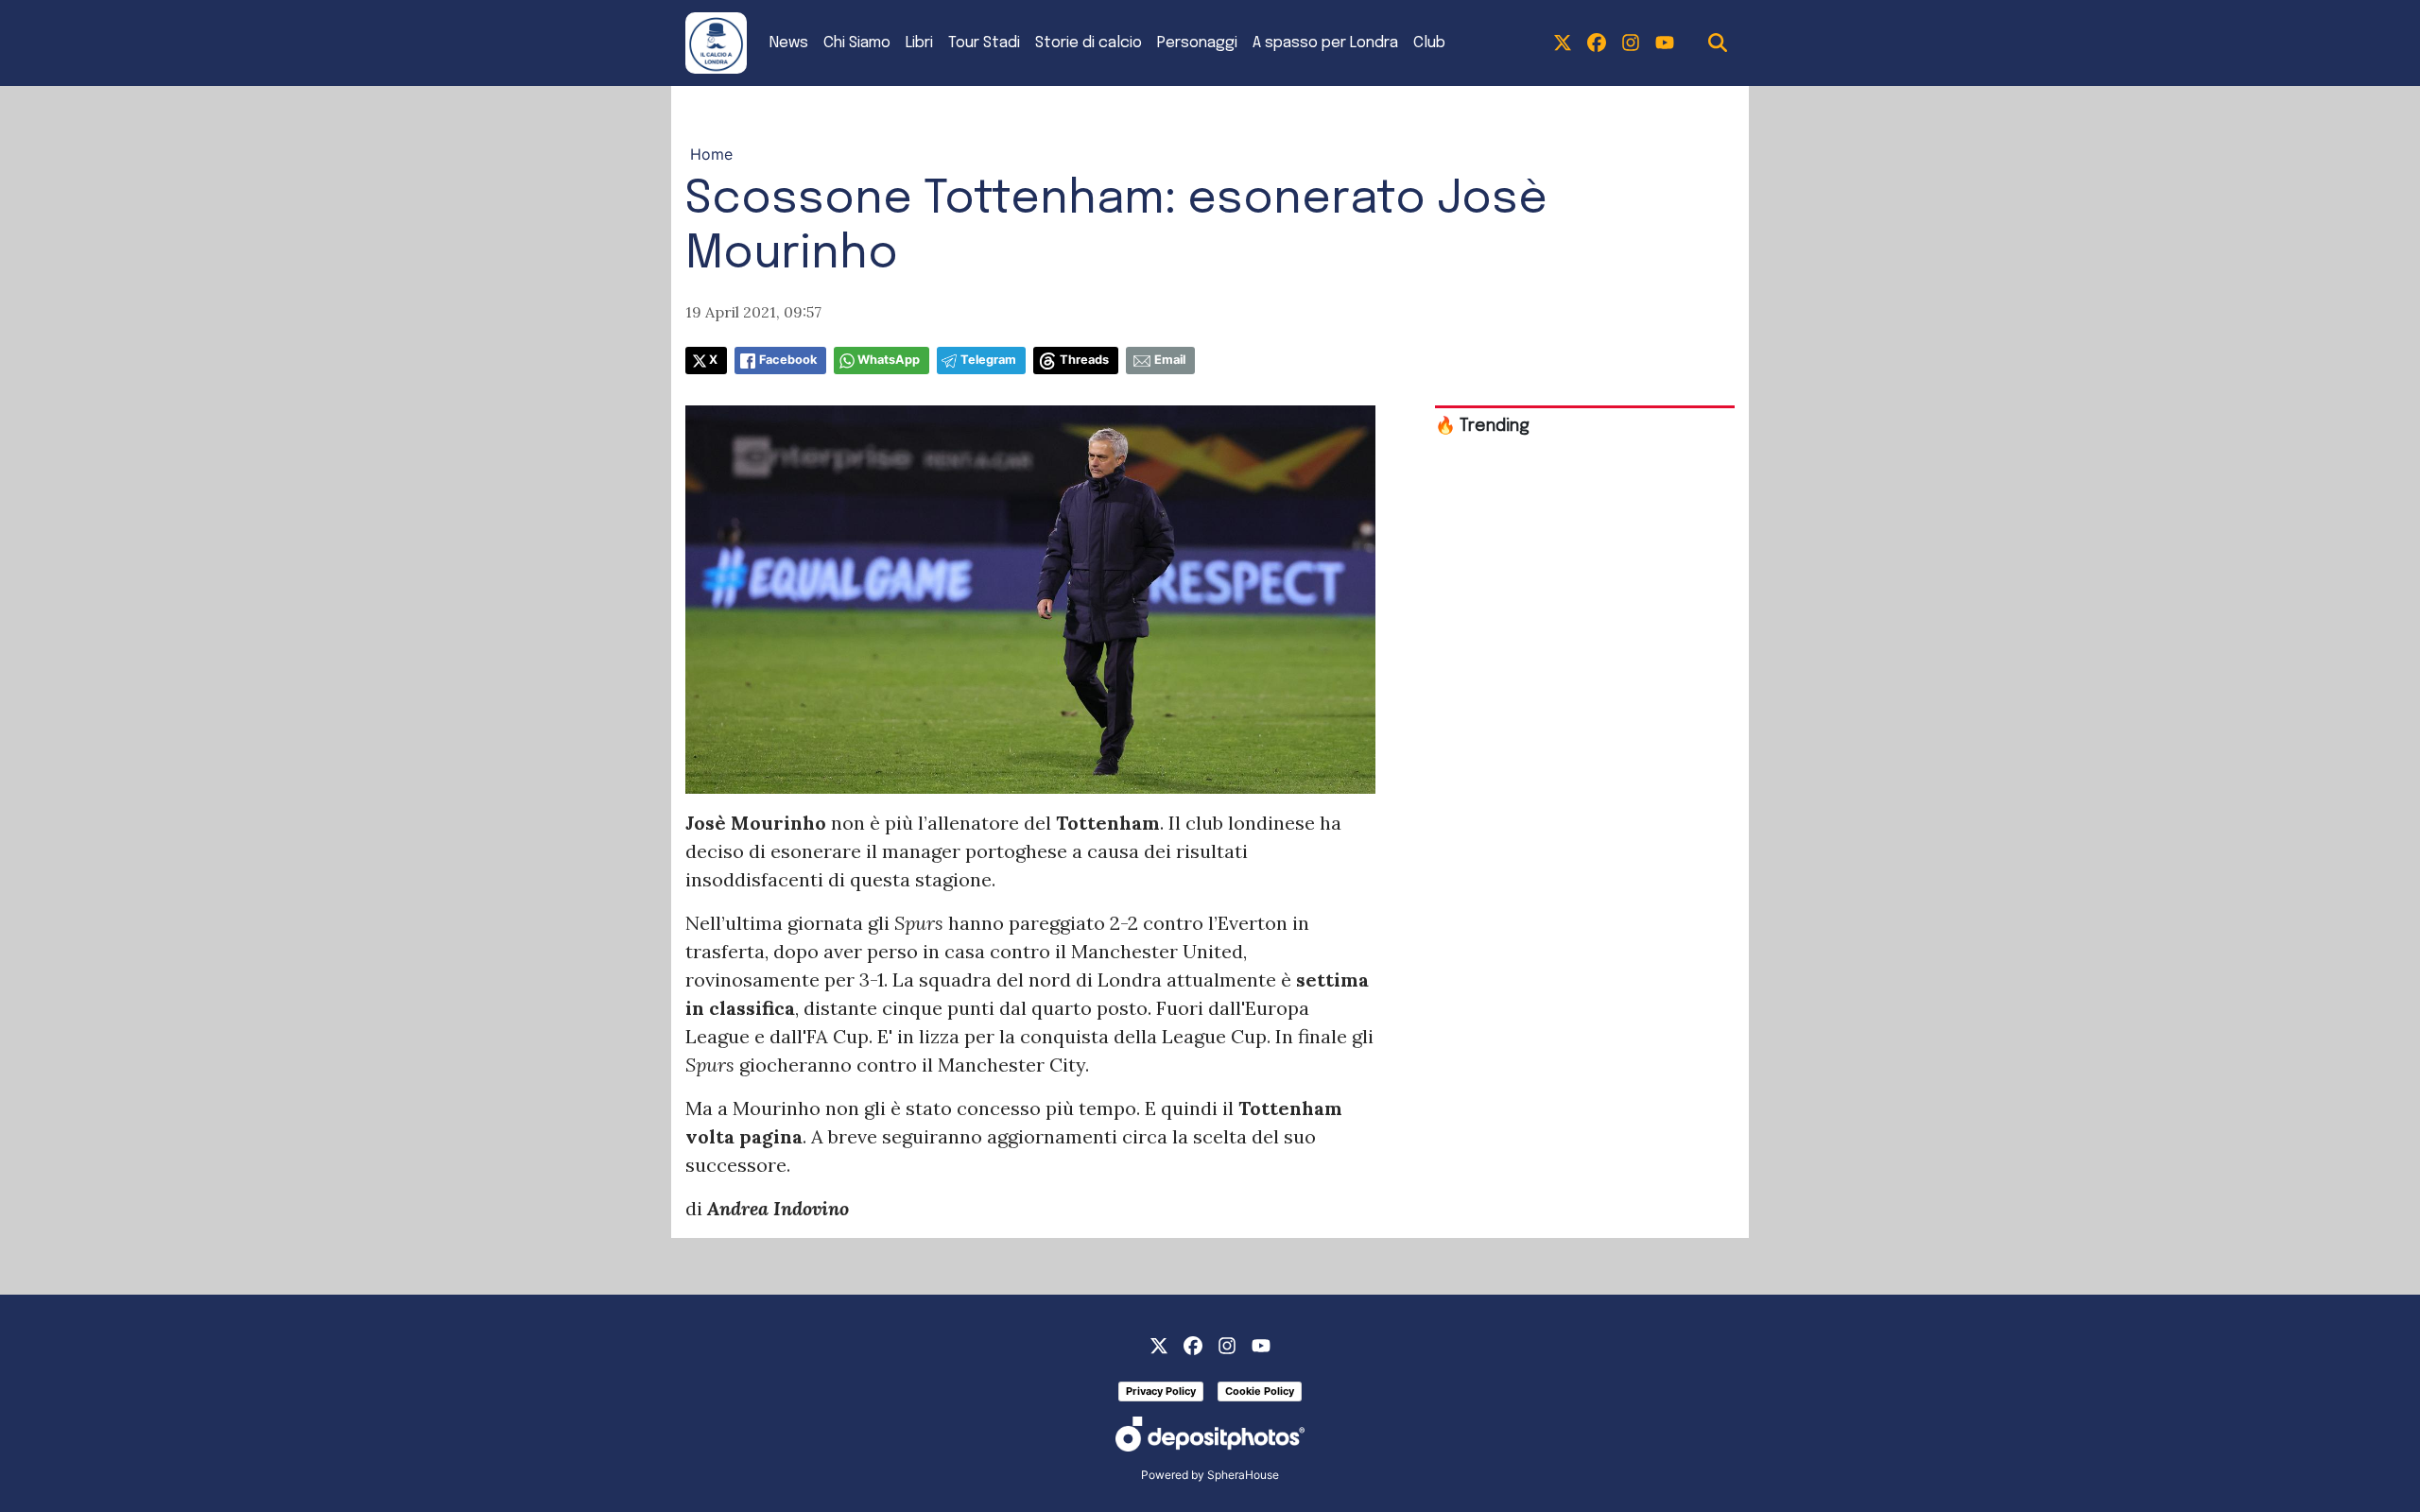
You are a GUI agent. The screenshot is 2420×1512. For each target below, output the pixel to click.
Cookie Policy (1260, 1391)
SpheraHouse (1243, 1475)
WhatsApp (889, 360)
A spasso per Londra (1325, 43)
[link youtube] (1665, 43)
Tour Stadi (984, 43)
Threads (1084, 360)
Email (1170, 360)
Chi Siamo (857, 43)
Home (711, 154)
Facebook (788, 360)
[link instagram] (1631, 43)
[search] (1718, 43)
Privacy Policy (1161, 1391)
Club (1429, 43)
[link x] (1563, 43)
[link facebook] (1597, 43)
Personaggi (1197, 43)
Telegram (988, 360)
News (789, 43)
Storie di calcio (1089, 43)
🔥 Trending (1482, 426)
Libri (919, 43)
